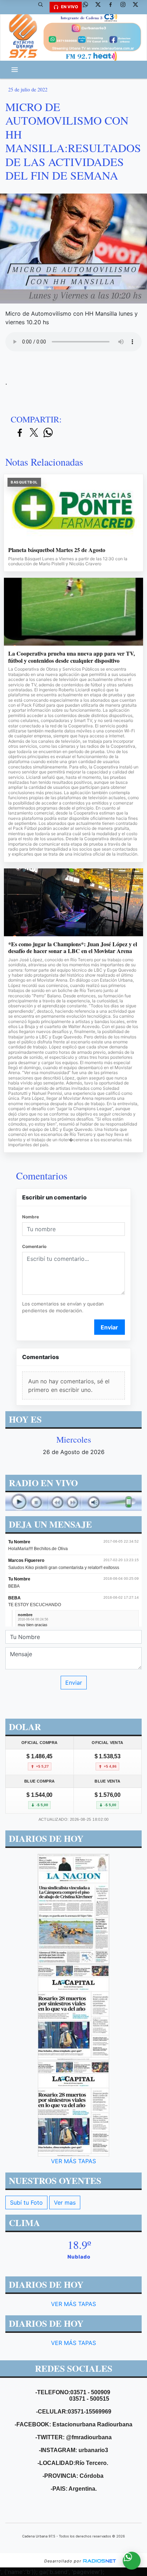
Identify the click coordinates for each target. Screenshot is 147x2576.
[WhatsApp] (88, 7)
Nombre (31, 1217)
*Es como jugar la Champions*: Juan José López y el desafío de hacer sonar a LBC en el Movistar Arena (73, 948)
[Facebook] (113, 7)
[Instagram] (126, 7)
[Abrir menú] (15, 70)
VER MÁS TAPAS (73, 2161)
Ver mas (65, 2202)
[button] (43, 7)
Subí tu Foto (26, 2202)
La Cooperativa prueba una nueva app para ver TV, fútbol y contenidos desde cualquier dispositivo (72, 657)
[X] (101, 7)
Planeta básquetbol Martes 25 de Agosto (57, 550)
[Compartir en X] (34, 433)
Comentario (34, 1246)
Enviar (109, 1327)
